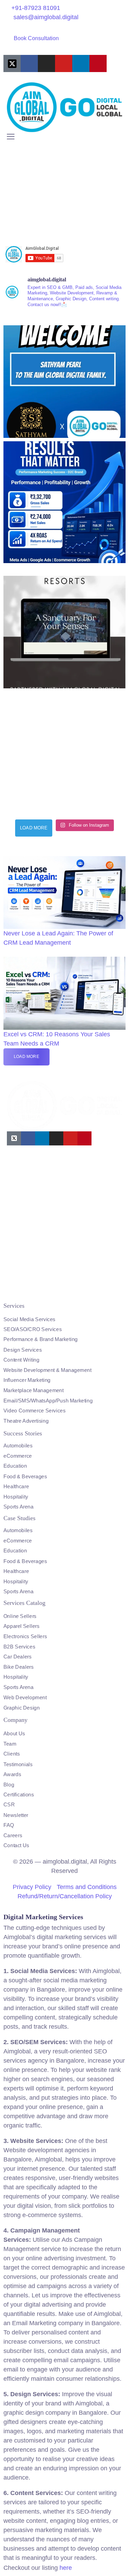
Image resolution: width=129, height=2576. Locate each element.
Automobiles (18, 1446)
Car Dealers (18, 1657)
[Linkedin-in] (81, 63)
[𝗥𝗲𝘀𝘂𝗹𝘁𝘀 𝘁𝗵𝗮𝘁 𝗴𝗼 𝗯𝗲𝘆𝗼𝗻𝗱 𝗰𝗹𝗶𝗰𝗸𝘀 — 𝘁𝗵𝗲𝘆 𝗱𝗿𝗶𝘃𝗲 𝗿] (64, 502)
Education (15, 1466)
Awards (12, 1774)
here (66, 2568)
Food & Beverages (25, 1476)
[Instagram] (46, 63)
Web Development (25, 1698)
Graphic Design (21, 1707)
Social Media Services (29, 1319)
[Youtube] (64, 63)
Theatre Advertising (26, 1421)
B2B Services (19, 1647)
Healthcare (16, 1486)
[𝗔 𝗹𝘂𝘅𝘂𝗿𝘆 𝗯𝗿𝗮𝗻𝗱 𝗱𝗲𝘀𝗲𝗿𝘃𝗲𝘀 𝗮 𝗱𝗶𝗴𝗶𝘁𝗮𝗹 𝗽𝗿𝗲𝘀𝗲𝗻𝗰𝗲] (64, 377)
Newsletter (16, 1815)
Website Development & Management (47, 1370)
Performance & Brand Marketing (41, 1339)
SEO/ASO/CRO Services (33, 1329)
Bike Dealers (18, 1667)
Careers (13, 1835)
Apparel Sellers (21, 1626)
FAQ (9, 1825)
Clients (12, 1754)
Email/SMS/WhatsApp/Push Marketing (48, 1400)
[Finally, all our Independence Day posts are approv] (64, 753)
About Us (14, 1734)
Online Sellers (20, 1616)
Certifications (19, 1795)
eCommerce (18, 1456)
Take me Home (19, 234)
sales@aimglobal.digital (46, 17)
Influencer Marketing (27, 1380)
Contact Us (16, 1845)
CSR (9, 1805)
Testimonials (18, 1764)
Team (10, 1744)
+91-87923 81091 (36, 8)
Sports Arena (18, 1507)
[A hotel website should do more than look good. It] (64, 627)
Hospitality (16, 1496)
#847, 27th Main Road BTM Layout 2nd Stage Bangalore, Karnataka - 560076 (50, 1284)
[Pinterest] (98, 63)
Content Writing (21, 1360)
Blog (9, 1784)
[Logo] (64, 107)
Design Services (23, 1350)
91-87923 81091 (29, 1192)
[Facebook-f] (29, 63)
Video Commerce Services (35, 1410)
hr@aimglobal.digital (35, 1229)
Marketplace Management (34, 1390)
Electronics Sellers (25, 1636)
